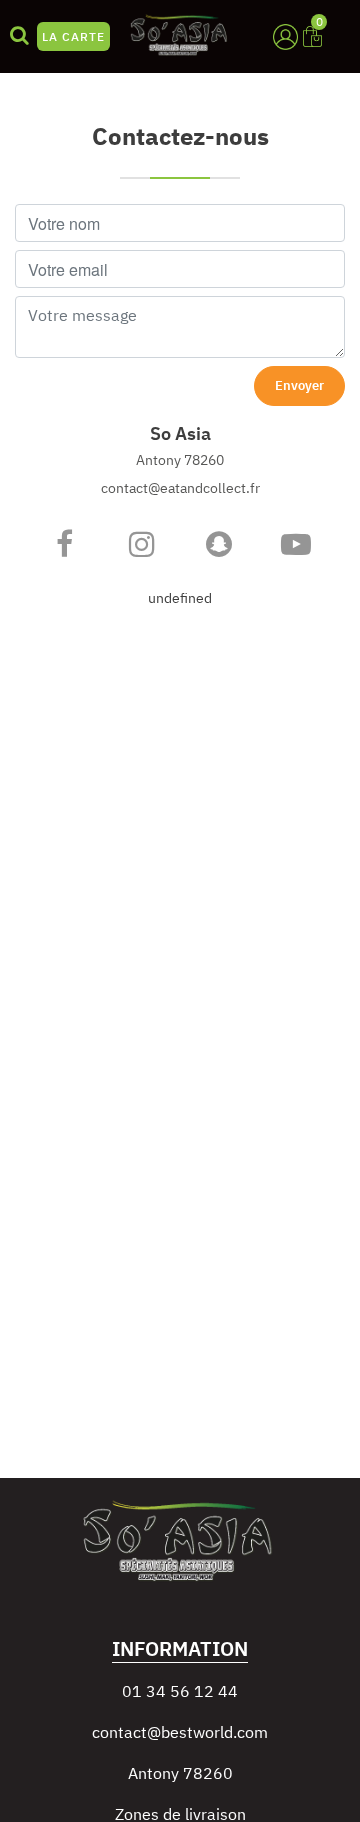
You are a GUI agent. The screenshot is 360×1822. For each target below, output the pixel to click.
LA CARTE (73, 36)
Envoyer (299, 385)
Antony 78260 (180, 1773)
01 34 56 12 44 (180, 1691)
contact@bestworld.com (180, 1732)
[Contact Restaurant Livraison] (65, 544)
